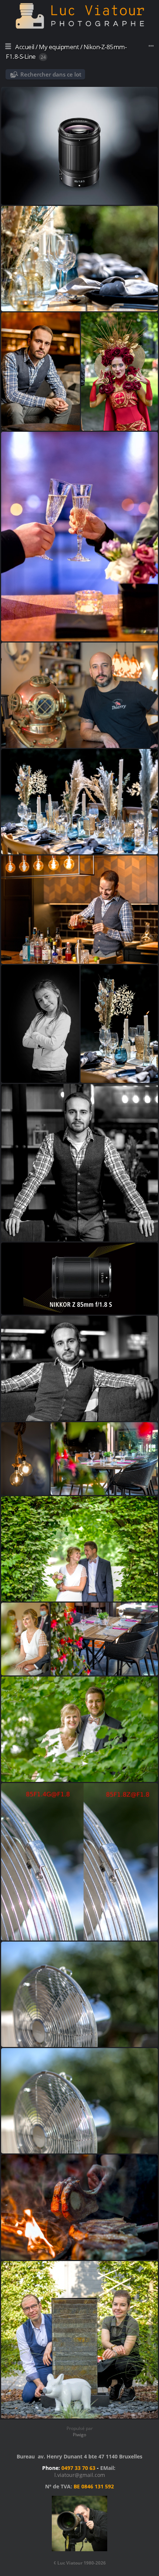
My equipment (59, 47)
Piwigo (79, 2435)
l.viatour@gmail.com (80, 2475)
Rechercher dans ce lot (51, 74)
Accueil (25, 47)
